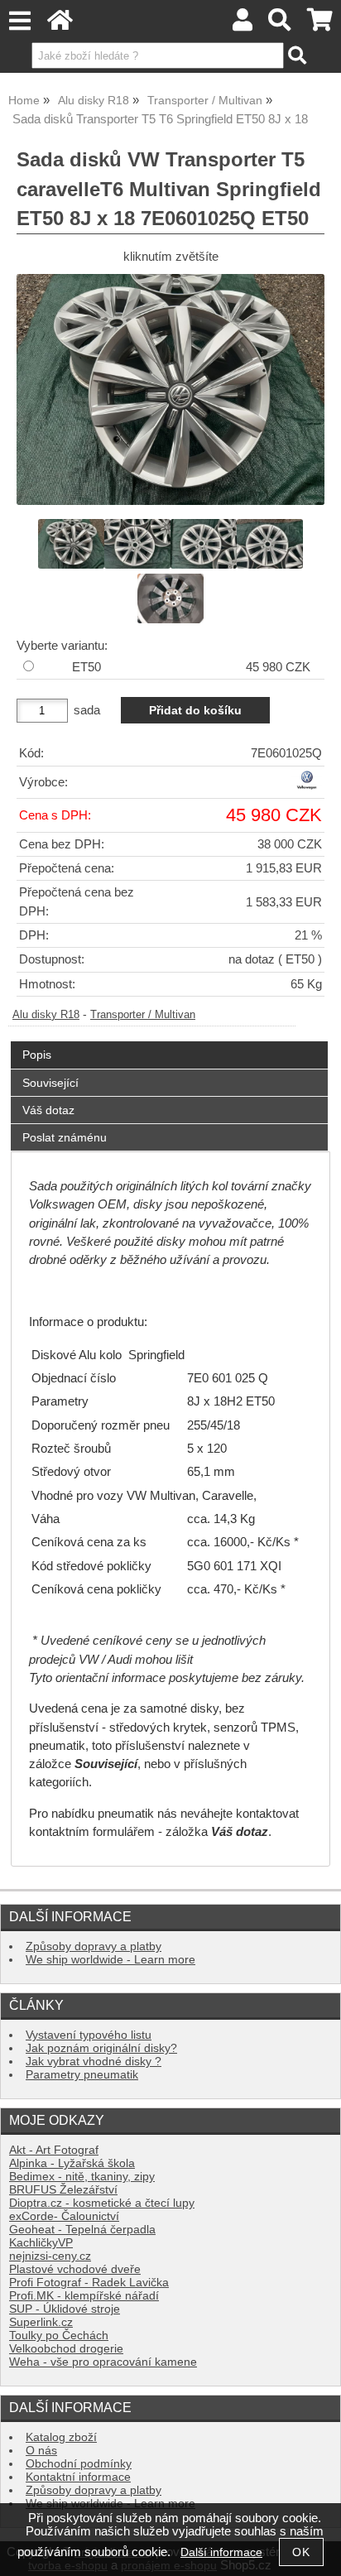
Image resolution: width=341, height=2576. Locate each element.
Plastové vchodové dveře (75, 2269)
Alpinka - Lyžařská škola (72, 2163)
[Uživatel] (243, 24)
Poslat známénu (65, 1137)
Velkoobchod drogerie (66, 2349)
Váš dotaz (48, 1110)
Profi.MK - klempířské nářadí (84, 2296)
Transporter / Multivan (143, 1015)
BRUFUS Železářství (63, 2190)
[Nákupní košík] (320, 24)
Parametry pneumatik (82, 2075)
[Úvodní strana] (60, 24)
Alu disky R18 (46, 1015)
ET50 (86, 667)
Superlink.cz (41, 2322)
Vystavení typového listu (89, 2035)
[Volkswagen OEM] (307, 787)
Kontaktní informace (78, 2477)
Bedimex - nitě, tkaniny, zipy (82, 2177)
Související (50, 1083)
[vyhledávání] (280, 24)
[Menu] (19, 21)
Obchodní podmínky (79, 2464)
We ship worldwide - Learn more (110, 1960)
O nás (41, 2451)
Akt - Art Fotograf (54, 2150)
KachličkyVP (41, 2243)
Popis (37, 1055)
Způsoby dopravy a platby (94, 1946)
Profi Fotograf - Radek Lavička (89, 2283)
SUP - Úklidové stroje (65, 2309)
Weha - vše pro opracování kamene (103, 2362)
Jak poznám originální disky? (101, 2048)
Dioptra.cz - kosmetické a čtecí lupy (102, 2203)
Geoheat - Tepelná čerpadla (82, 2230)
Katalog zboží (61, 2437)
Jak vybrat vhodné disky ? (94, 2062)
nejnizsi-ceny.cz (50, 2256)
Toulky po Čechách (59, 2336)
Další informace (221, 2552)
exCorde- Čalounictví (64, 2216)
